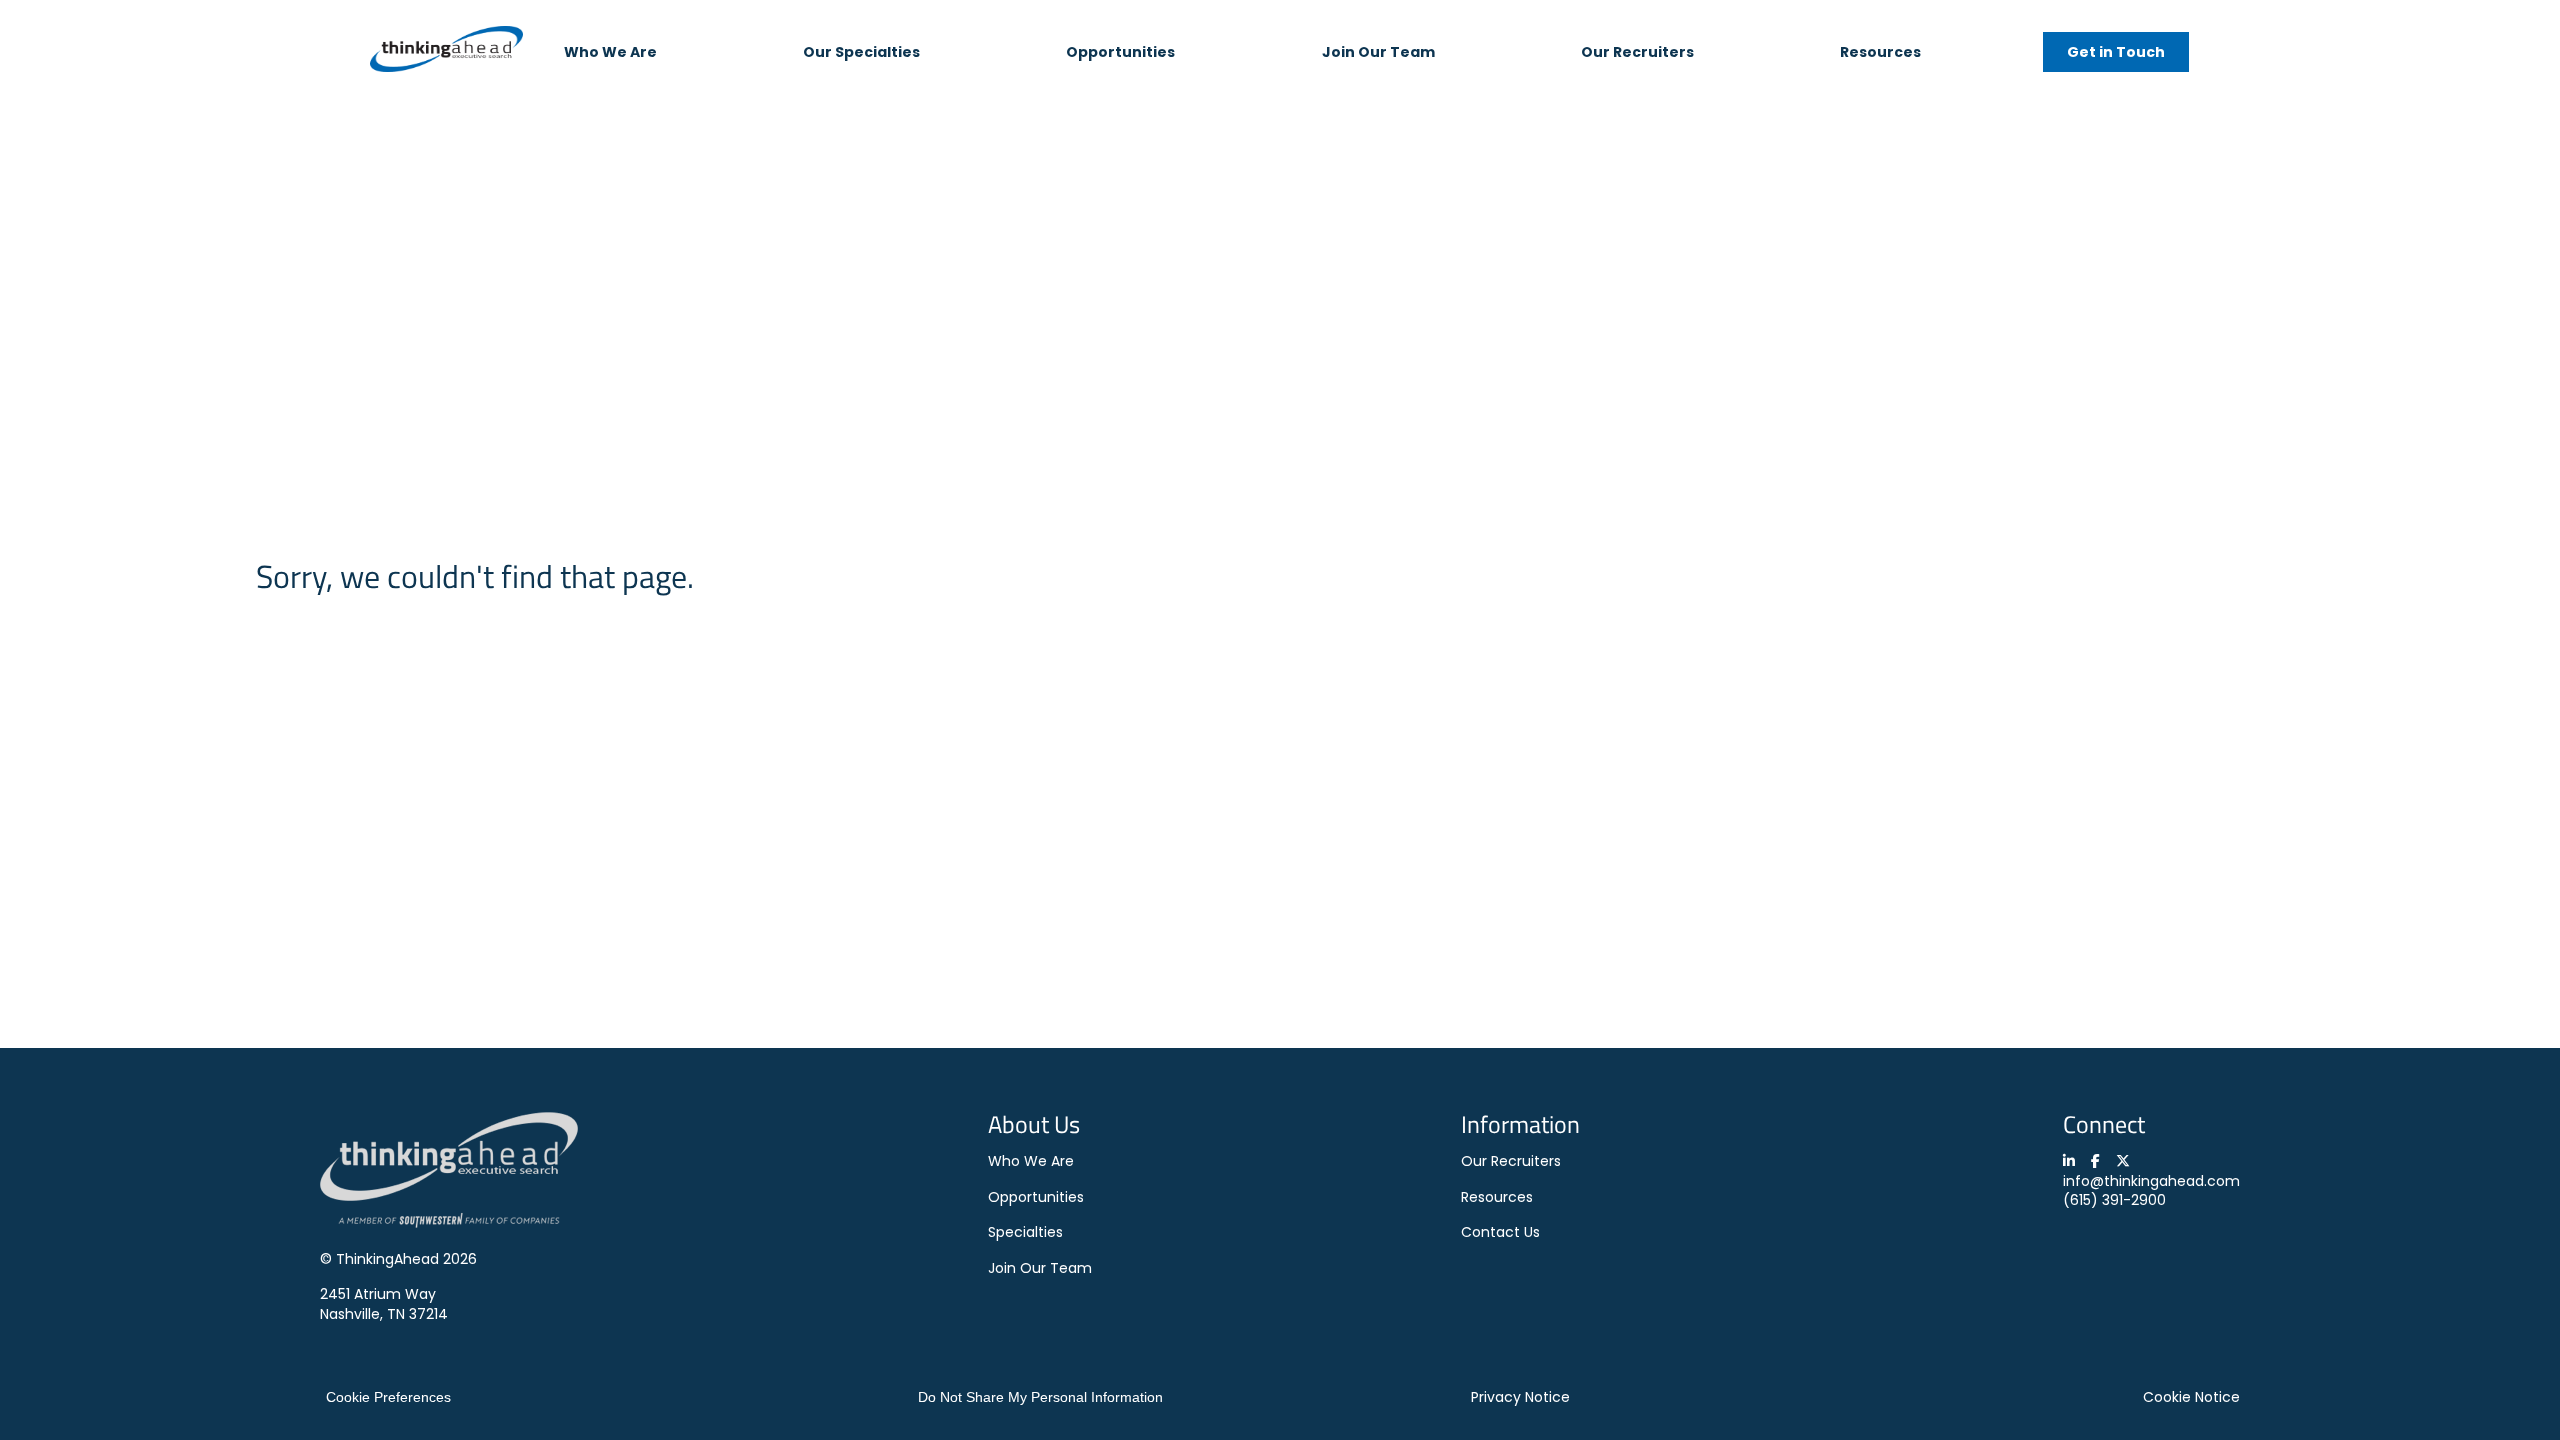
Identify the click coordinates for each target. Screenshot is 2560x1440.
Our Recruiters (1637, 52)
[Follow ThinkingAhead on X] (2123, 1161)
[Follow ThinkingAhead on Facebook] (2095, 1161)
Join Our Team (1378, 52)
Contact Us (1500, 1232)
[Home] (449, 1223)
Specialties (1025, 1232)
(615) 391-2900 (2114, 1200)
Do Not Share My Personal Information (1040, 1397)
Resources (1880, 52)
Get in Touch (2116, 52)
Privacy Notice (1520, 1397)
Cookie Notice (2191, 1397)
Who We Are (610, 52)
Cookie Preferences (388, 1397)
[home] (446, 52)
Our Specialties (861, 52)
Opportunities (1120, 52)
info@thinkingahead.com (2151, 1181)
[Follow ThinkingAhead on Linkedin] (2069, 1161)
